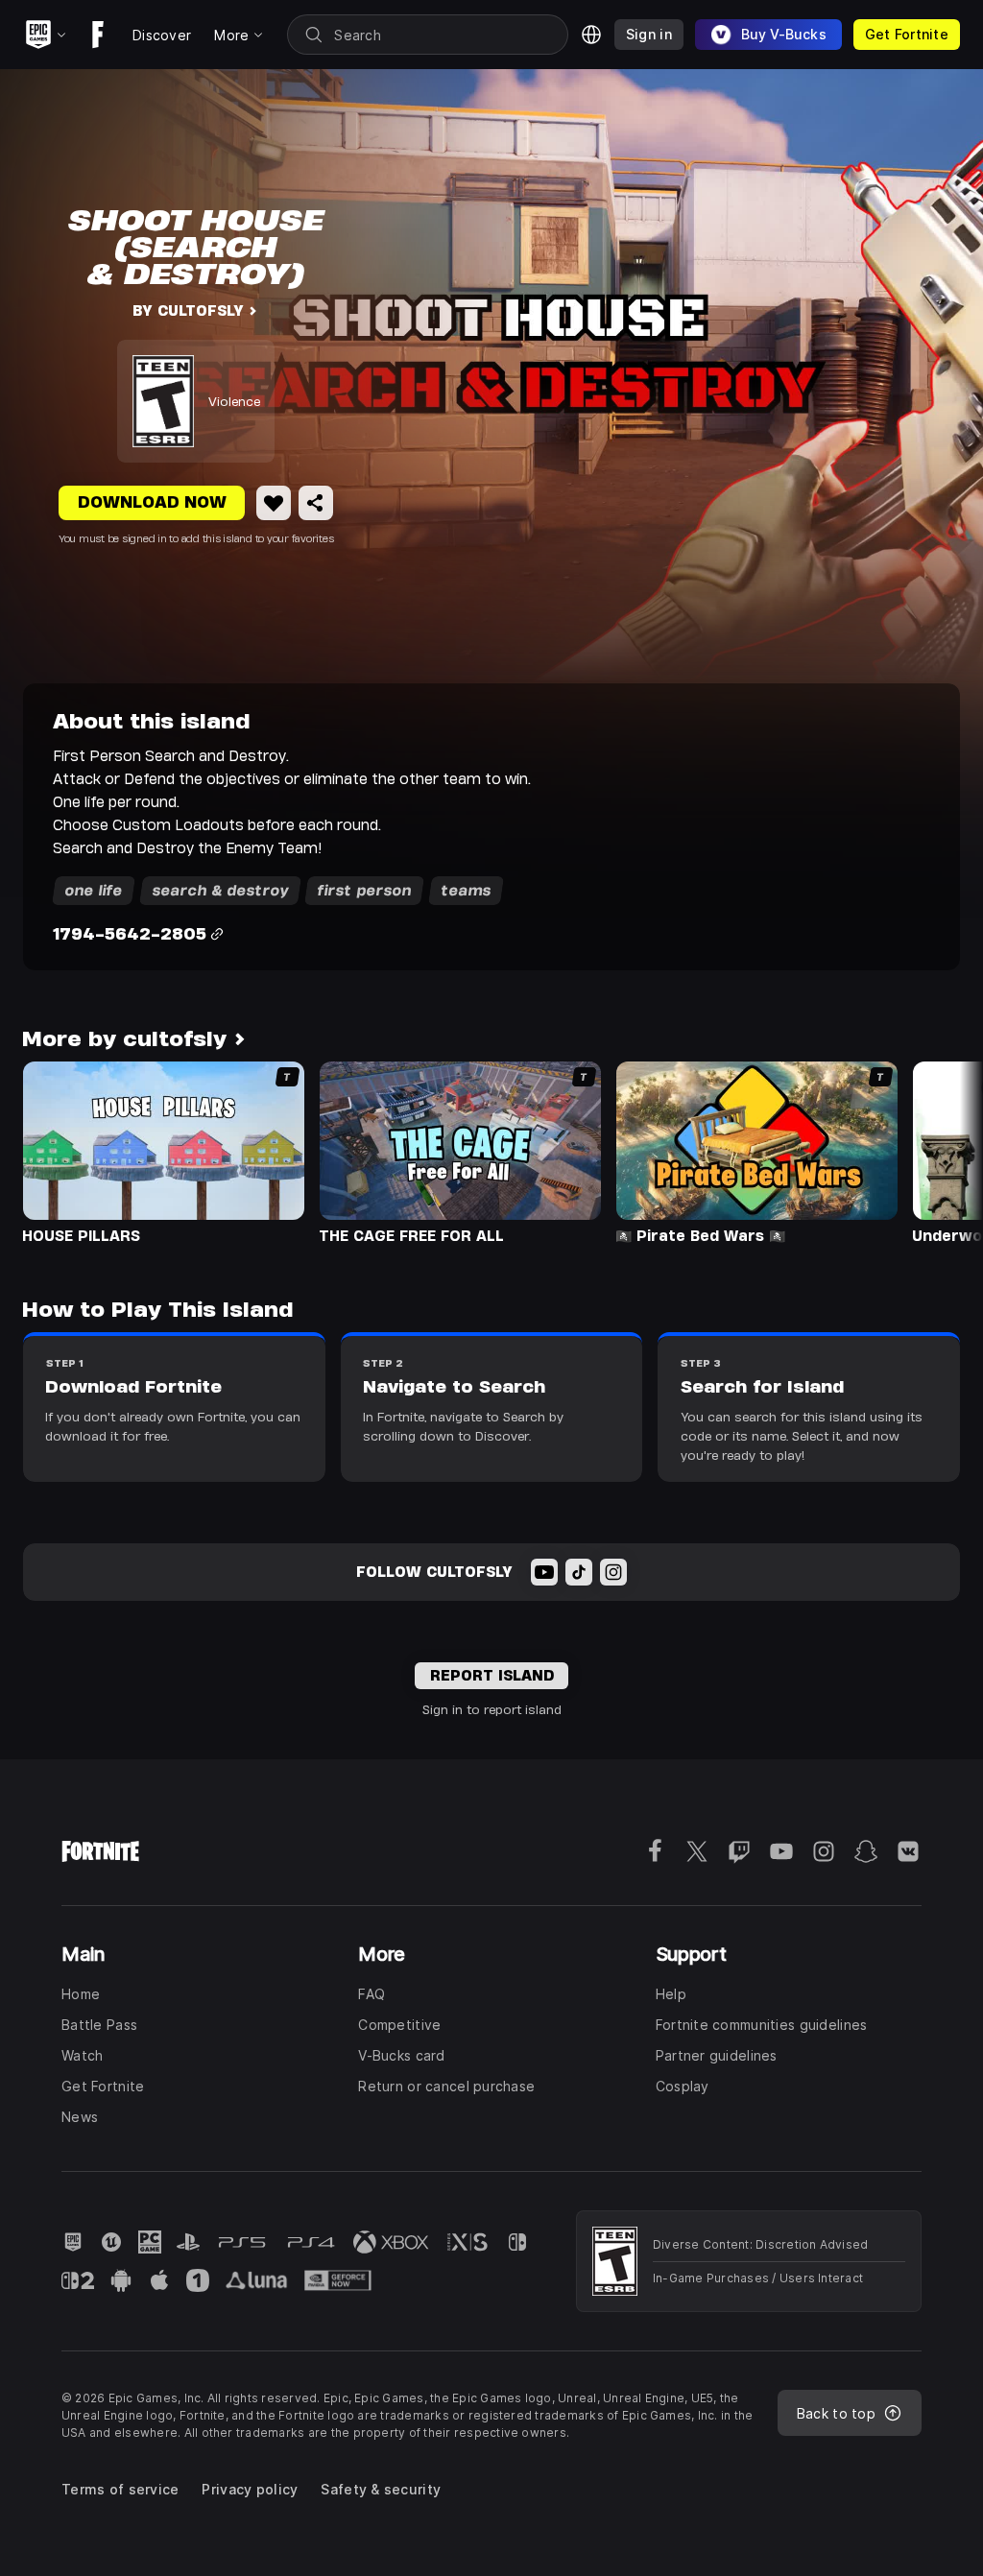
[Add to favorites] (274, 503)
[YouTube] (544, 1572)
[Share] (316, 503)
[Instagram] (613, 1572)
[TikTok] (579, 1572)
